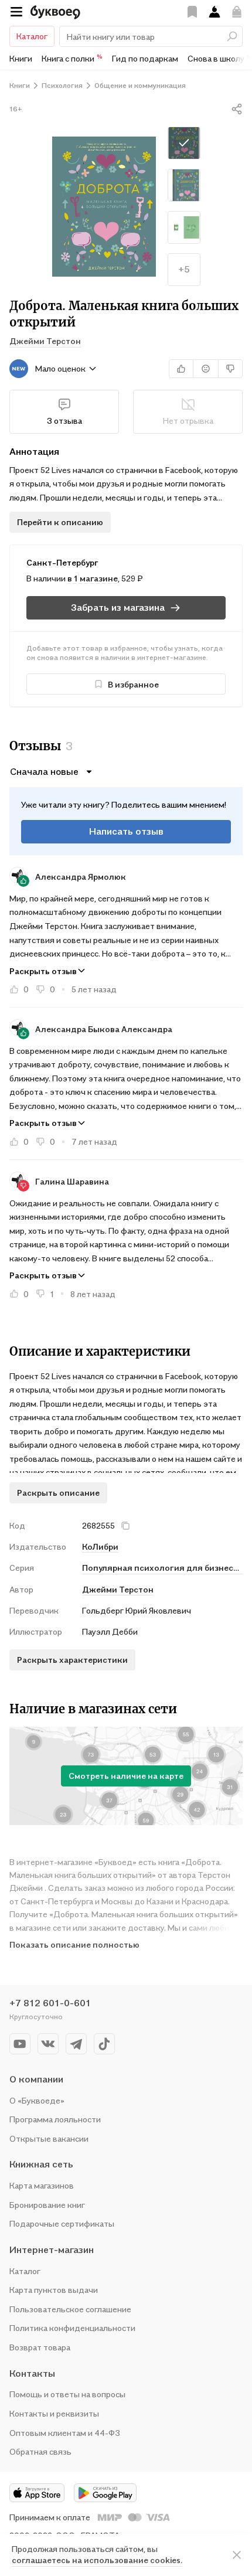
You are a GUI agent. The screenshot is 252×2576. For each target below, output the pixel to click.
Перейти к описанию (60, 522)
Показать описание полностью (74, 1944)
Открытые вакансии (49, 2138)
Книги (21, 58)
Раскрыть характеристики (72, 1660)
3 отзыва (64, 421)
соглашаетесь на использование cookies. (97, 2560)
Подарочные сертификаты (62, 2223)
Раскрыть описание (58, 1493)
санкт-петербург (62, 562)
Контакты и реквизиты (54, 2413)
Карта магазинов (42, 2185)
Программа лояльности (55, 2119)
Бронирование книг (47, 2205)
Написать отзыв (126, 831)
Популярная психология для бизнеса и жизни (162, 1568)
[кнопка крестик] (125, 1526)
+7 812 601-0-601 (50, 2003)
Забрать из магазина (118, 607)
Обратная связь (40, 2451)
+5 (184, 269)
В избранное (133, 684)
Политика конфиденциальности (72, 2328)
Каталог (32, 36)
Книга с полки (72, 58)
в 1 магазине (93, 578)
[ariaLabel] (237, 2555)
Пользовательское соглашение (70, 2309)
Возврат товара (40, 2347)
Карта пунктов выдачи (54, 2290)
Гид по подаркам (145, 58)
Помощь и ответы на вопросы (67, 2394)
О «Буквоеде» (37, 2100)
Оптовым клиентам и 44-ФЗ (65, 2433)
